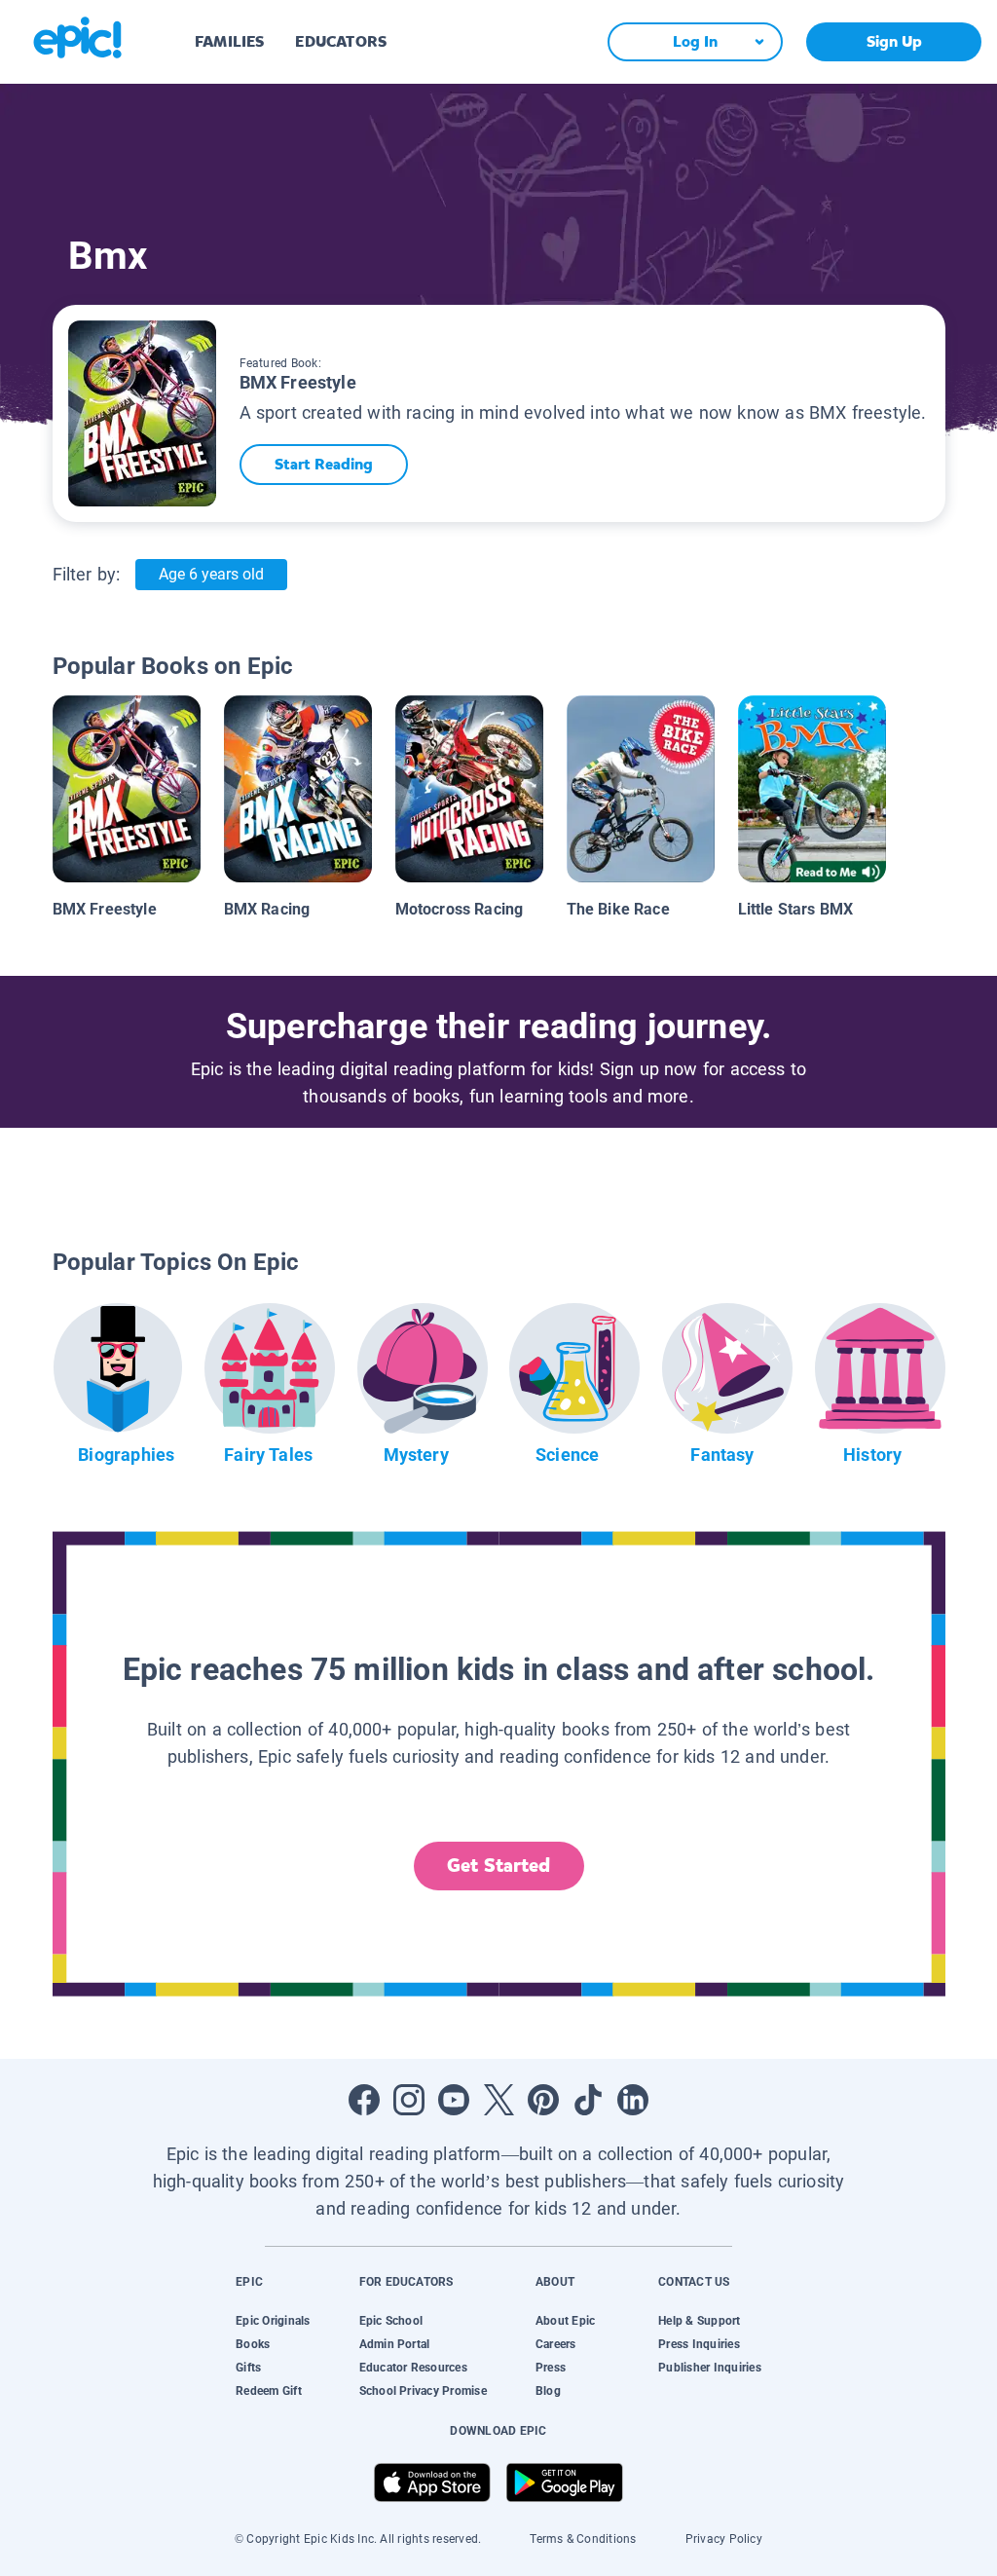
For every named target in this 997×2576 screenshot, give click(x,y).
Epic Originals (273, 2321)
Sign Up (894, 41)
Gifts (248, 2368)
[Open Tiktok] (588, 2100)
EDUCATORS (341, 41)
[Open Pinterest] (543, 2100)
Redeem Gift (269, 2391)
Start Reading (324, 464)
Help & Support (699, 2321)
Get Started (498, 1866)
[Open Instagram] (409, 2100)
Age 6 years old (211, 574)
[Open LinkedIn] (633, 2100)
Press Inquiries (699, 2344)
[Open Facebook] (364, 2100)
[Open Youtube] (454, 2100)
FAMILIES (229, 41)
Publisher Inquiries (710, 2368)
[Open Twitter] (498, 2100)
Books (253, 2344)
